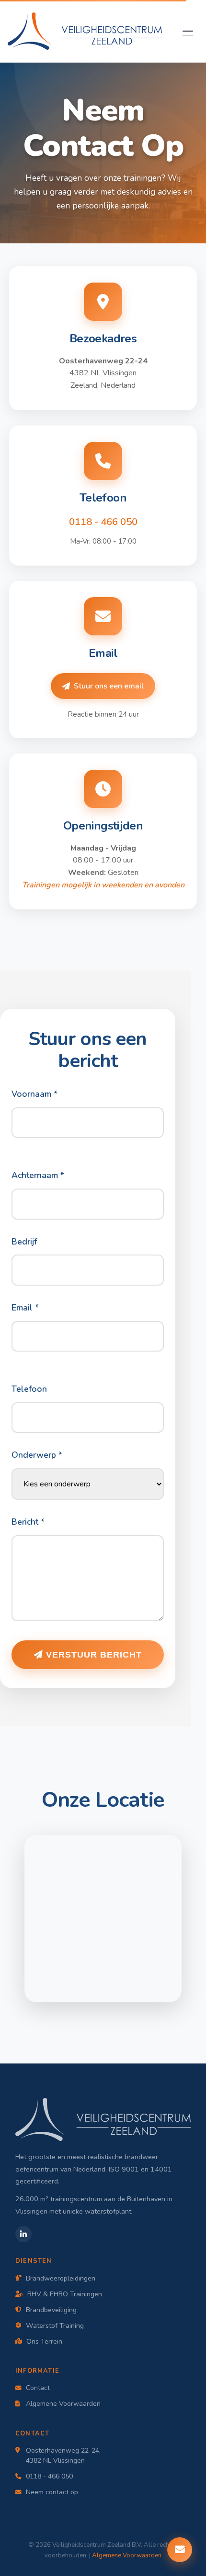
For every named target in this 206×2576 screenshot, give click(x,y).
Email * (25, 1308)
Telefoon (29, 1389)
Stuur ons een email (109, 686)
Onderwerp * (37, 1455)
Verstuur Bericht (92, 1655)
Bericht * (28, 1522)
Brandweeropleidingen (61, 2278)
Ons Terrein (44, 2341)
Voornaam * (34, 1094)
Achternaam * (38, 1175)
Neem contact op (52, 2492)
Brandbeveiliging (51, 2310)
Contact (38, 2388)
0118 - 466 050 (103, 522)
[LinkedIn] (23, 2234)
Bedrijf (24, 1242)
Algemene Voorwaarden (63, 2404)
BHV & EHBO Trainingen (65, 2294)
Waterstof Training (55, 2326)
